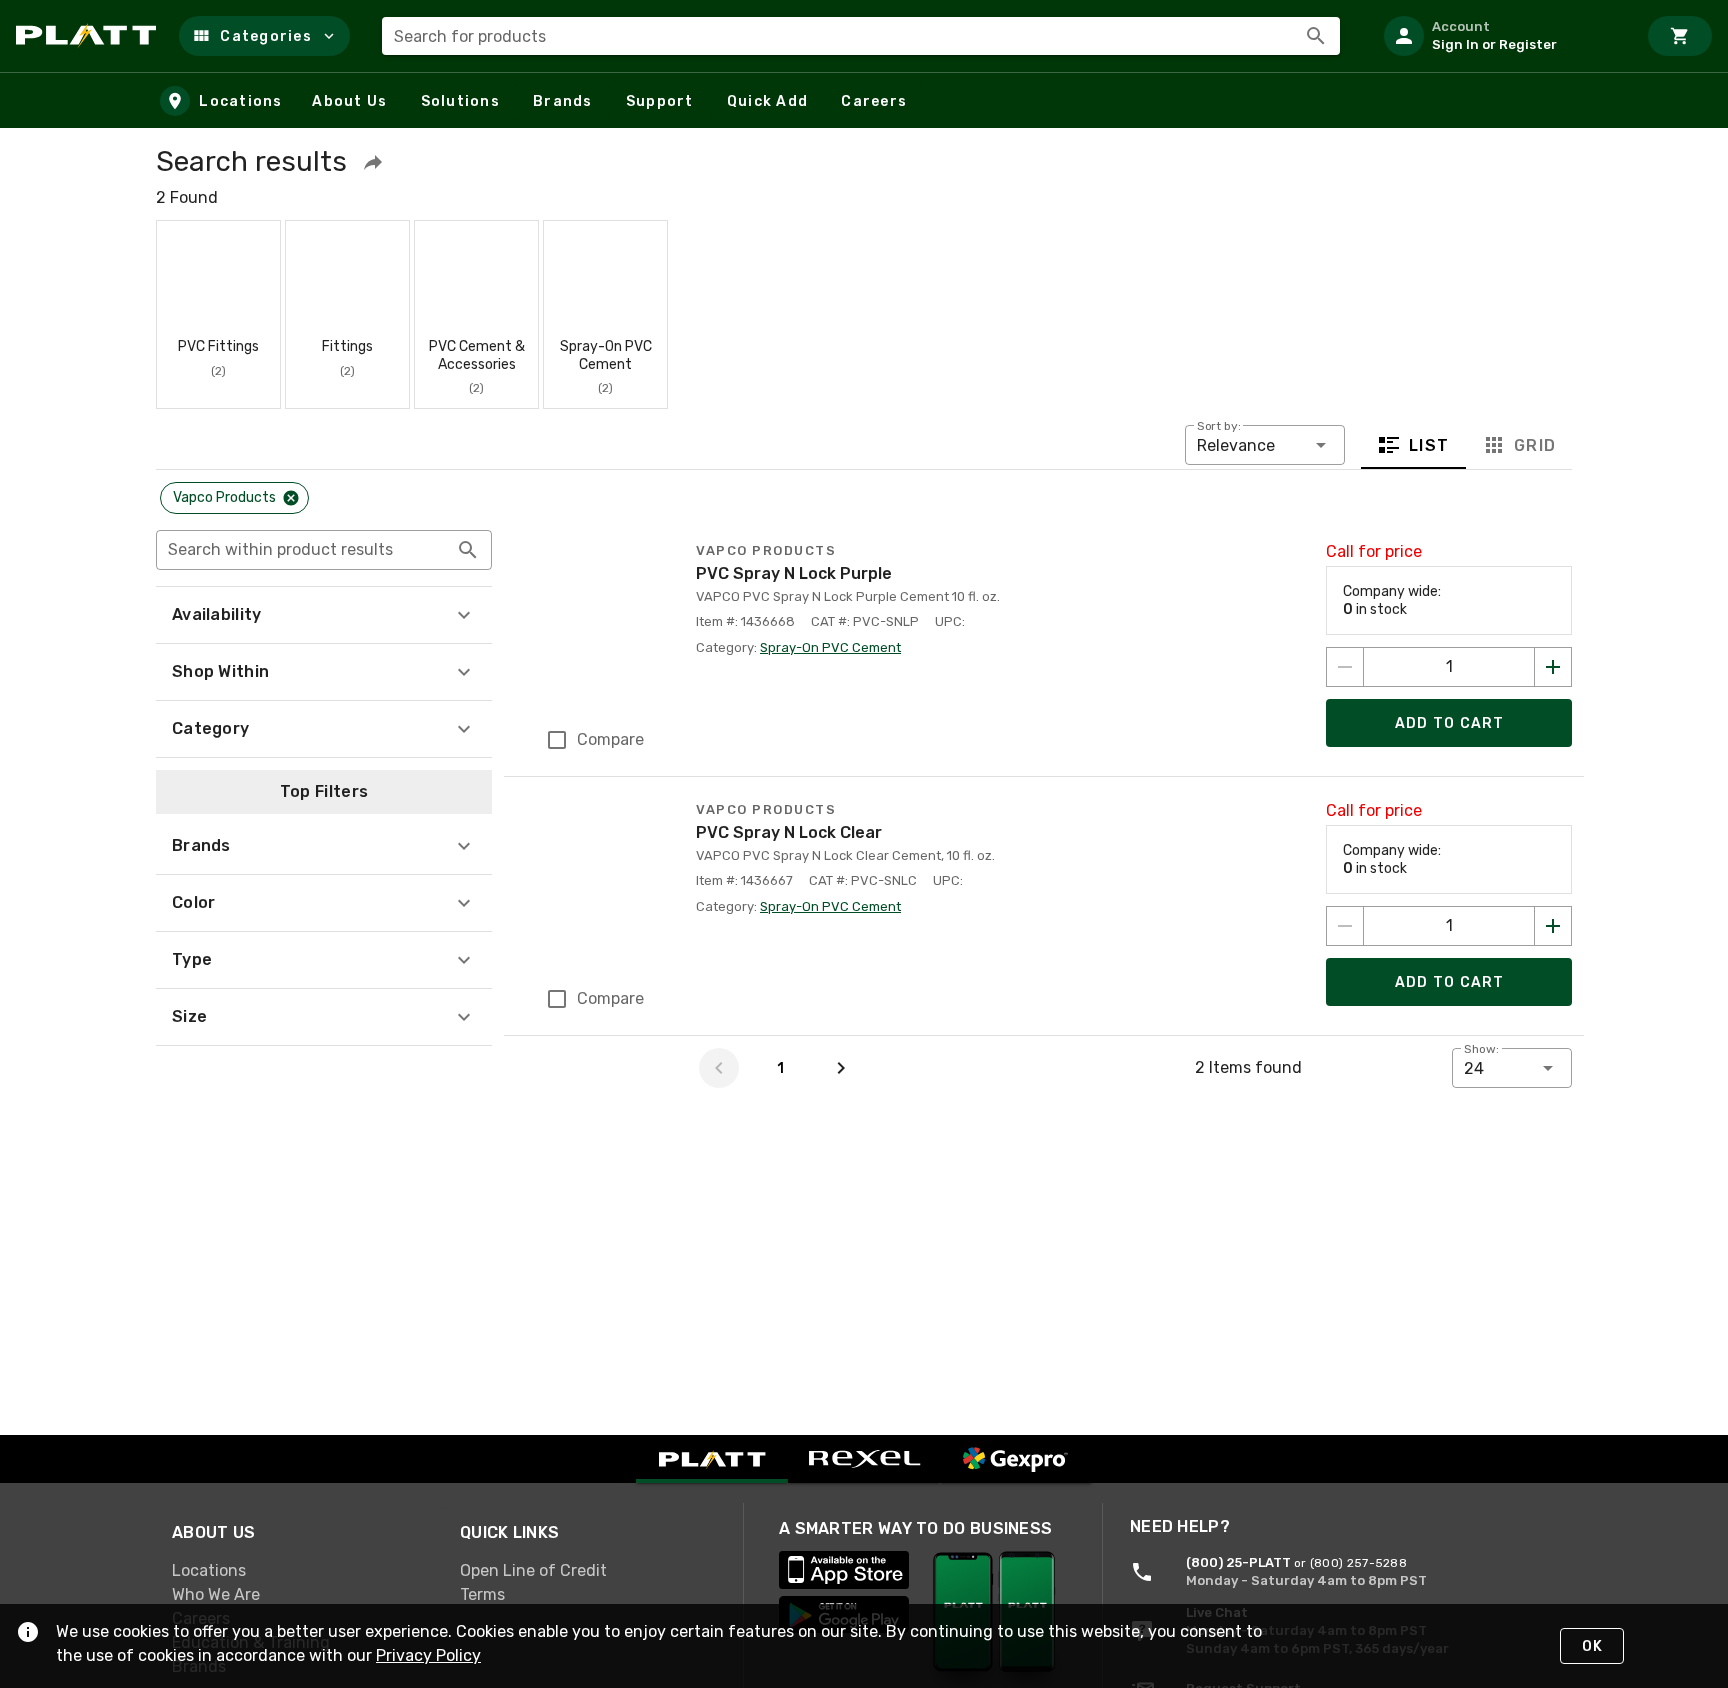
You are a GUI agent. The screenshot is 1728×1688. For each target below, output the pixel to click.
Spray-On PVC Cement (830, 647)
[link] (300, 1571)
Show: (1481, 1049)
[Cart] (1680, 36)
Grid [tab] (1534, 445)
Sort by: (1219, 426)
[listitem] (1502, 36)
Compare (610, 739)
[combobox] (861, 36)
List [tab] (1429, 445)
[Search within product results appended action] (468, 550)
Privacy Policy (428, 1655)
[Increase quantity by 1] (1553, 667)
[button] (264, 36)
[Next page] (841, 1068)
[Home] (89, 36)
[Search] (1316, 36)
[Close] (291, 498)
